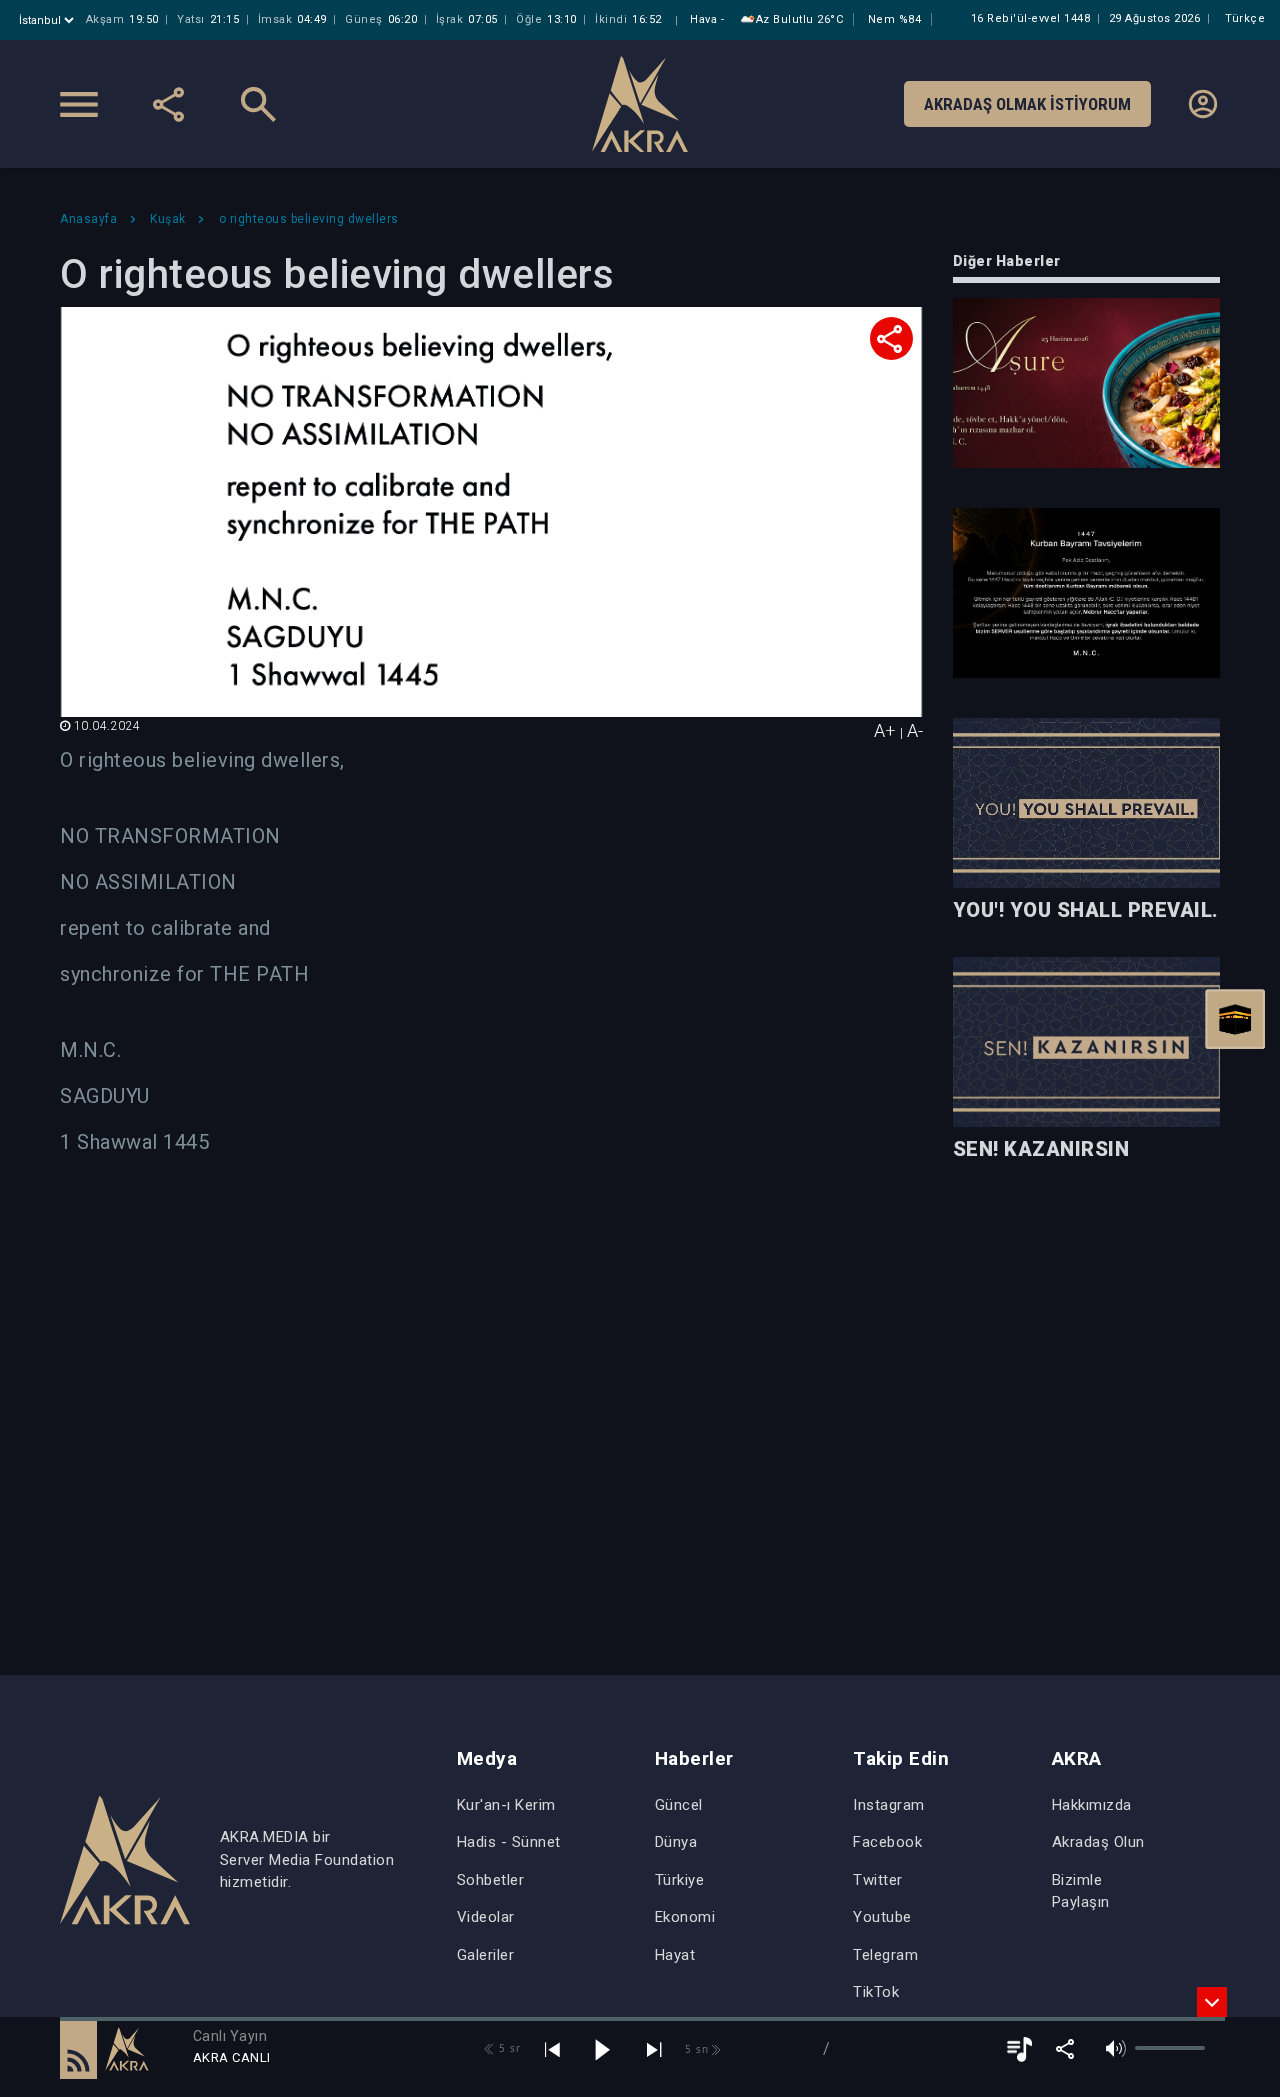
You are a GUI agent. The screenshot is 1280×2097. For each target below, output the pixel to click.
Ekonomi (685, 1917)
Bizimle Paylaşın (1081, 1891)
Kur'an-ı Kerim (506, 1805)
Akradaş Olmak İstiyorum (1027, 104)
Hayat (675, 1955)
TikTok (876, 1992)
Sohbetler (491, 1880)
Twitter (878, 1880)
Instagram (889, 1805)
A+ (885, 730)
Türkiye (680, 1880)
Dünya (676, 1842)
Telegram (885, 1955)
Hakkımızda (1092, 1805)
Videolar (486, 1917)
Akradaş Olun (1098, 1842)
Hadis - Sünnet (509, 1842)
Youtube (882, 1917)
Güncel (679, 1805)
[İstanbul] (48, 20)
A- (915, 730)
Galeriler (486, 1955)
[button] (78, 2049)
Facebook (887, 1842)
